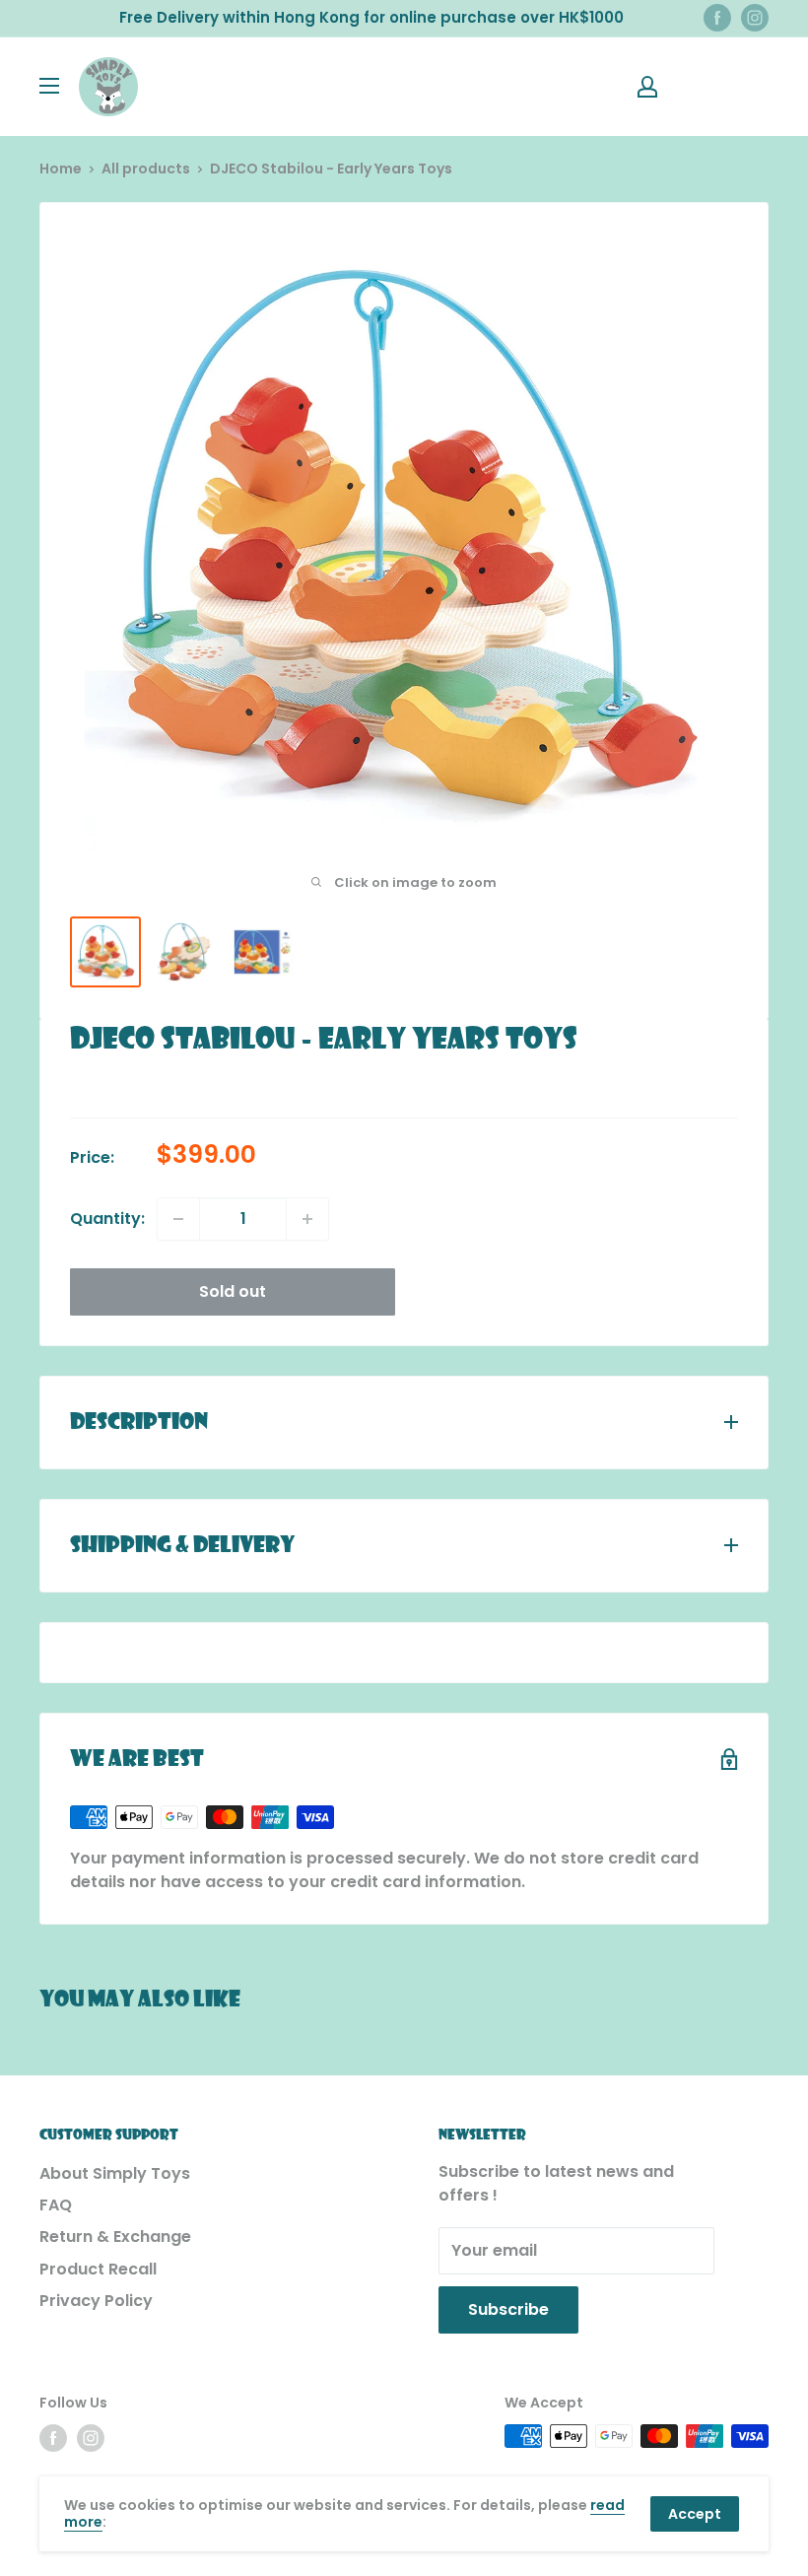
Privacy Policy (96, 2301)
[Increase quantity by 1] (307, 1219)
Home (61, 169)
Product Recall (98, 2269)
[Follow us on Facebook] (717, 18)
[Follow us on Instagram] (755, 18)
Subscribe (508, 2309)
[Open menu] (49, 86)
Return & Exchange (115, 2237)
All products (146, 169)
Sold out (233, 1291)
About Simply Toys (115, 2173)
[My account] (647, 87)
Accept (695, 2514)
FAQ (56, 2205)
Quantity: (107, 1219)
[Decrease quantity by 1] (178, 1219)
